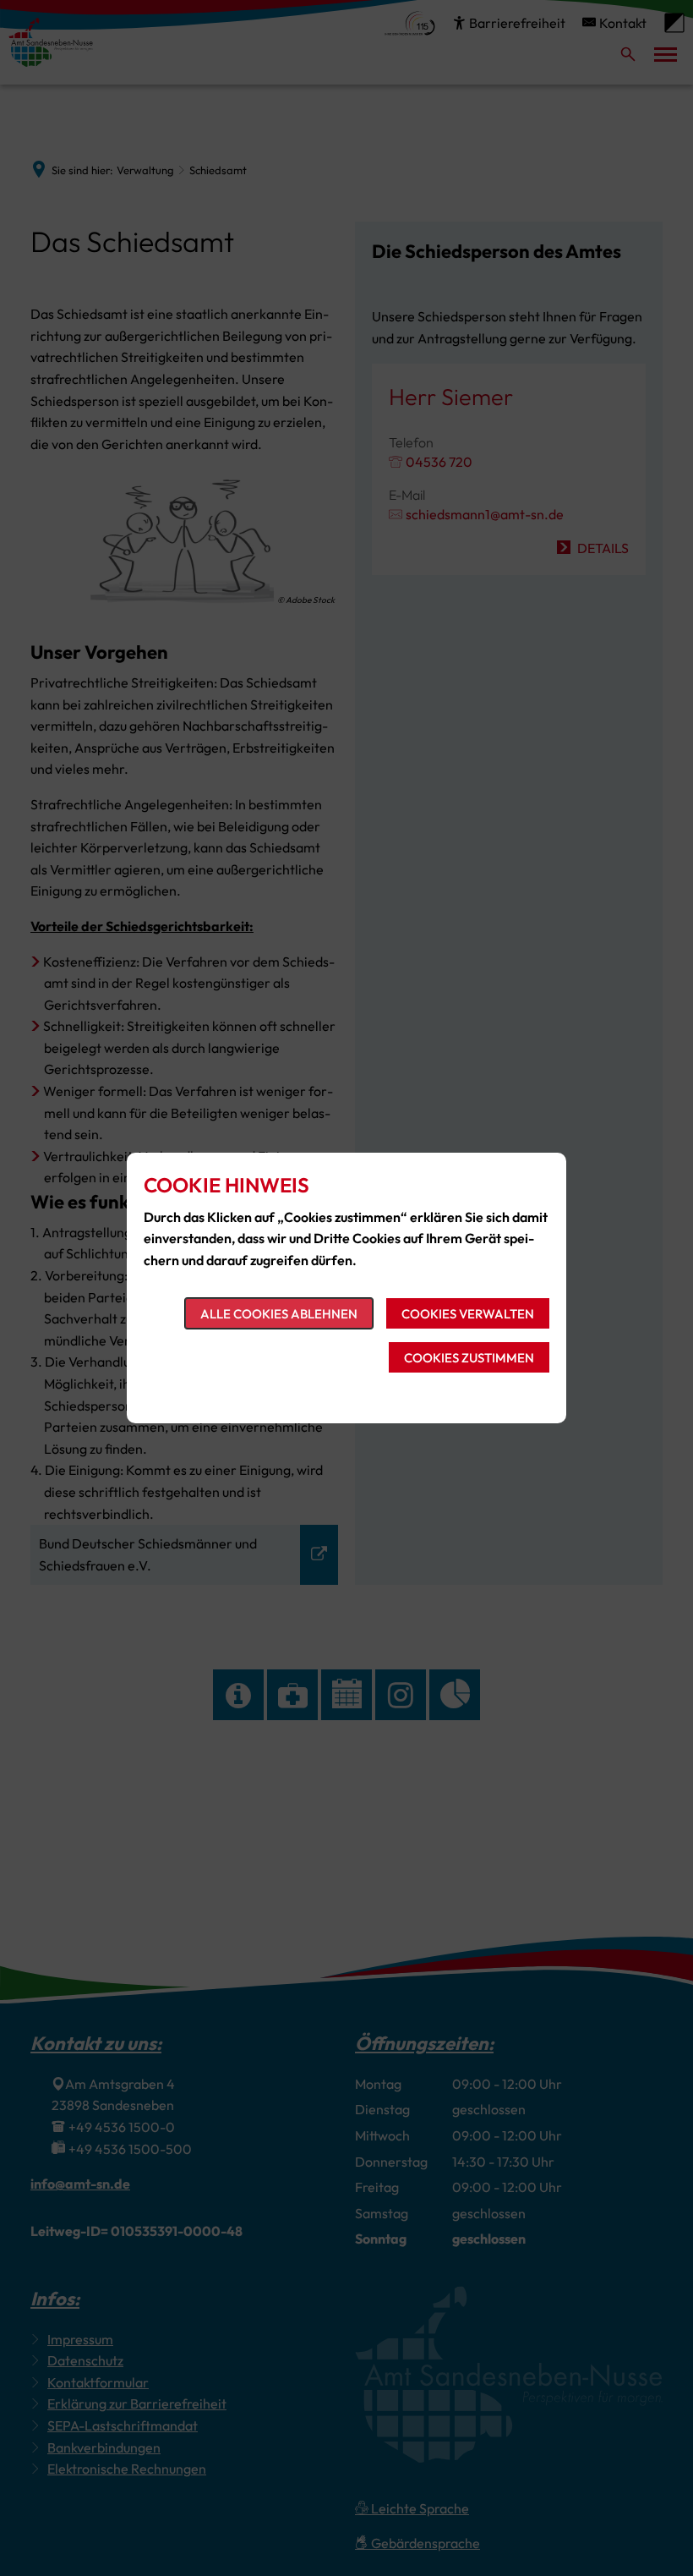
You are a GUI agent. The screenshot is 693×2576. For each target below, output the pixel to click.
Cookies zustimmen (469, 1358)
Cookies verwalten (468, 1314)
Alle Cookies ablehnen (279, 1314)
